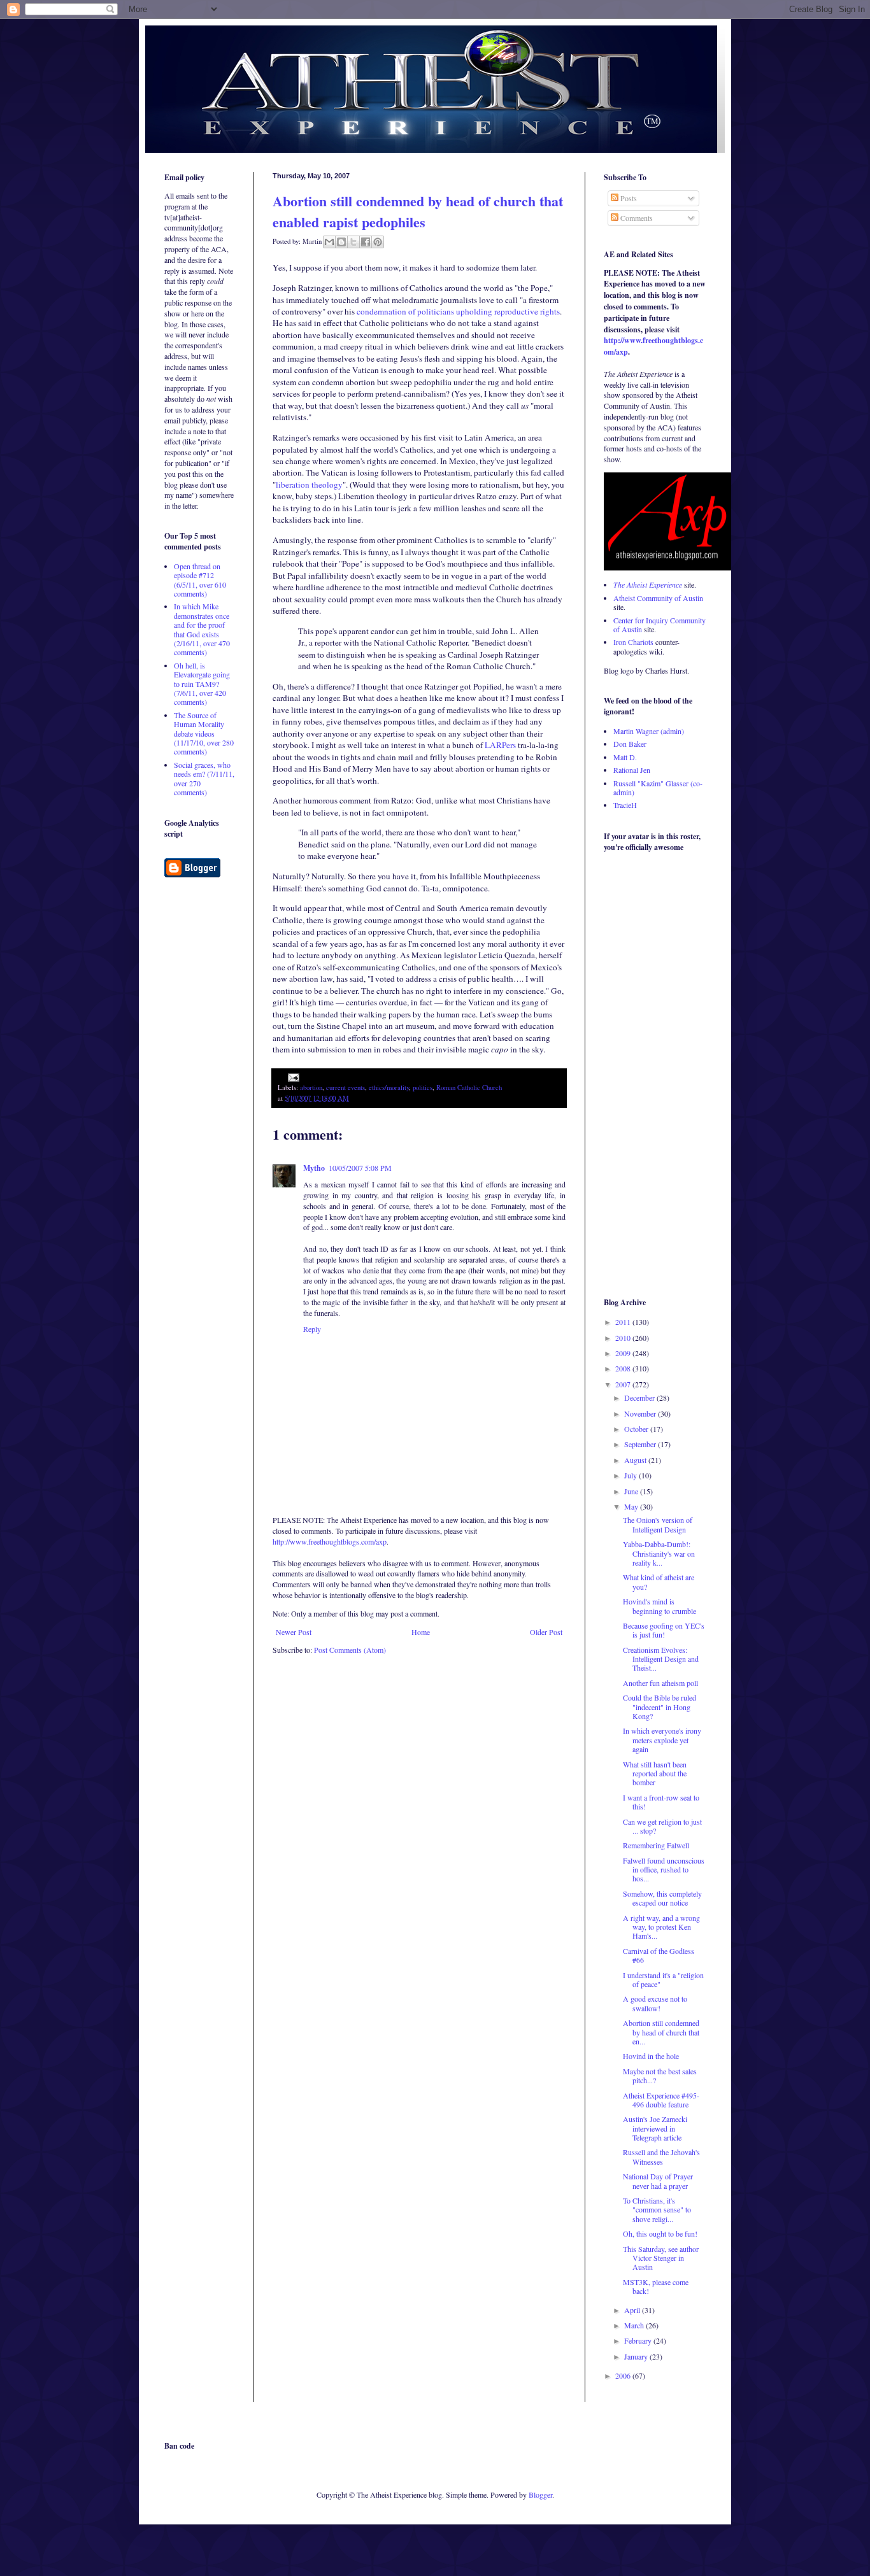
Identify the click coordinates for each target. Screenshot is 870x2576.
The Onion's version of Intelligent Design (658, 1524)
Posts (628, 198)
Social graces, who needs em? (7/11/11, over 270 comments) (204, 778)
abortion (311, 1087)
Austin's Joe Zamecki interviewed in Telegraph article (655, 2128)
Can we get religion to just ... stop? (662, 1826)
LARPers (500, 745)
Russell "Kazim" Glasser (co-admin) (658, 788)
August (636, 1460)
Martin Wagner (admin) (649, 731)
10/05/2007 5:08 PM (360, 1168)
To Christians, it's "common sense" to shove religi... (657, 2210)
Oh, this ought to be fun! (660, 2233)
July (631, 1475)
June (632, 1491)
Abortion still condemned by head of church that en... (661, 2032)
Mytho (314, 1168)
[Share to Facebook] (366, 242)
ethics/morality (389, 1087)
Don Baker (630, 744)
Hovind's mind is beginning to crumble (660, 1606)
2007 (624, 1384)
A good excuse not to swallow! (655, 2003)
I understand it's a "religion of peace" (663, 1979)
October (637, 1429)
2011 (624, 1322)
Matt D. (625, 757)
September (641, 1444)
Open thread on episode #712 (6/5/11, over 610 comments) (200, 580)
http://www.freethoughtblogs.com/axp (330, 1541)
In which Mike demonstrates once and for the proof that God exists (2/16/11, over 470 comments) (202, 629)
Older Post (546, 1632)
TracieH (625, 805)
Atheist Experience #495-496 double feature (661, 2100)
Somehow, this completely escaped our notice (662, 1898)
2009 (624, 1353)
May (632, 1506)
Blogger (540, 2495)
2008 (624, 1368)
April (633, 2310)
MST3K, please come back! (656, 2286)
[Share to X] (353, 242)
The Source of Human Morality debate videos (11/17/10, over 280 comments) (204, 733)
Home (421, 1632)
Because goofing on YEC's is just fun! (664, 1630)
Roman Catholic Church (469, 1087)
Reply (312, 1329)
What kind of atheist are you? (659, 1582)
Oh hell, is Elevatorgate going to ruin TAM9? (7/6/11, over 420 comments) (202, 684)
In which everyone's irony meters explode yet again (662, 1740)
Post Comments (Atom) (350, 1650)
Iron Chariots (633, 642)
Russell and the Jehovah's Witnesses (661, 2156)
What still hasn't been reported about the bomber (655, 1773)
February (639, 2340)
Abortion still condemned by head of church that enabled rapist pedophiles (418, 211)
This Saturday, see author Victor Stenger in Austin (661, 2258)
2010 (624, 1338)
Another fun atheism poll (660, 1683)
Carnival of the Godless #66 (659, 1955)
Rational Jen (632, 770)
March (635, 2325)
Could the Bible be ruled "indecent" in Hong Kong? (660, 1707)
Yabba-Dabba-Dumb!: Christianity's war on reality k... (659, 1553)
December (640, 1398)
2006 (624, 2375)
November (641, 1413)
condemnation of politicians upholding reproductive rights (458, 311)
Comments (636, 218)
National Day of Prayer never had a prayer (658, 2181)
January (637, 2356)
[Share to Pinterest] (378, 242)
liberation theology (309, 485)
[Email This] (329, 242)
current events (346, 1087)
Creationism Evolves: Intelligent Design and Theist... (661, 1659)
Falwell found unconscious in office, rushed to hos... (664, 1870)
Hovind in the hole (651, 2056)
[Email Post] (292, 1077)
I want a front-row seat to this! (661, 1802)
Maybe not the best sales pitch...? (660, 2076)
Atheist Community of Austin (658, 598)
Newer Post (294, 1632)
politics (423, 1087)
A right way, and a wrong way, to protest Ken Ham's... (661, 1927)
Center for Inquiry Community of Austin (660, 625)
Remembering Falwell (656, 1845)
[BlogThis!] (341, 242)
